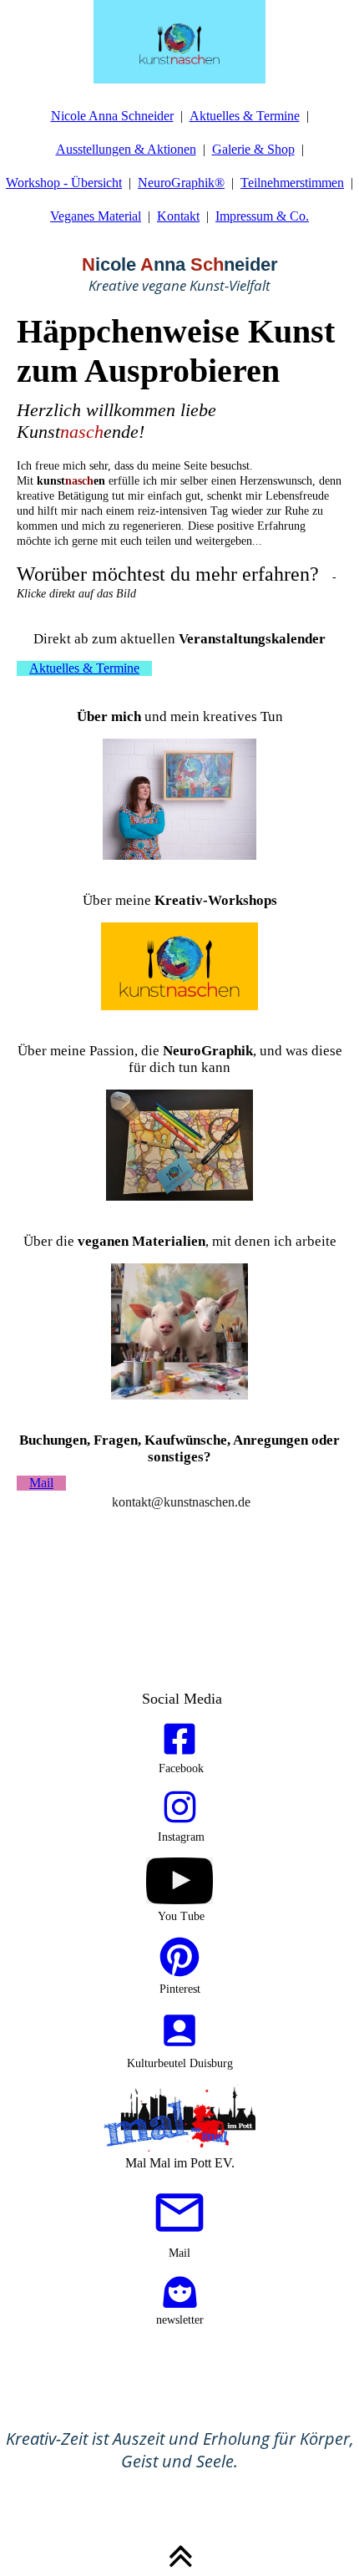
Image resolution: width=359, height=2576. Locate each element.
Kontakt (178, 216)
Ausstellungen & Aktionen (126, 149)
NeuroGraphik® (181, 183)
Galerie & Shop (253, 149)
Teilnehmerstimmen (292, 183)
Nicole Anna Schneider (112, 116)
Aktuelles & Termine (245, 116)
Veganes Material (96, 216)
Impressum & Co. (262, 216)
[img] (179, 42)
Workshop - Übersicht (64, 183)
